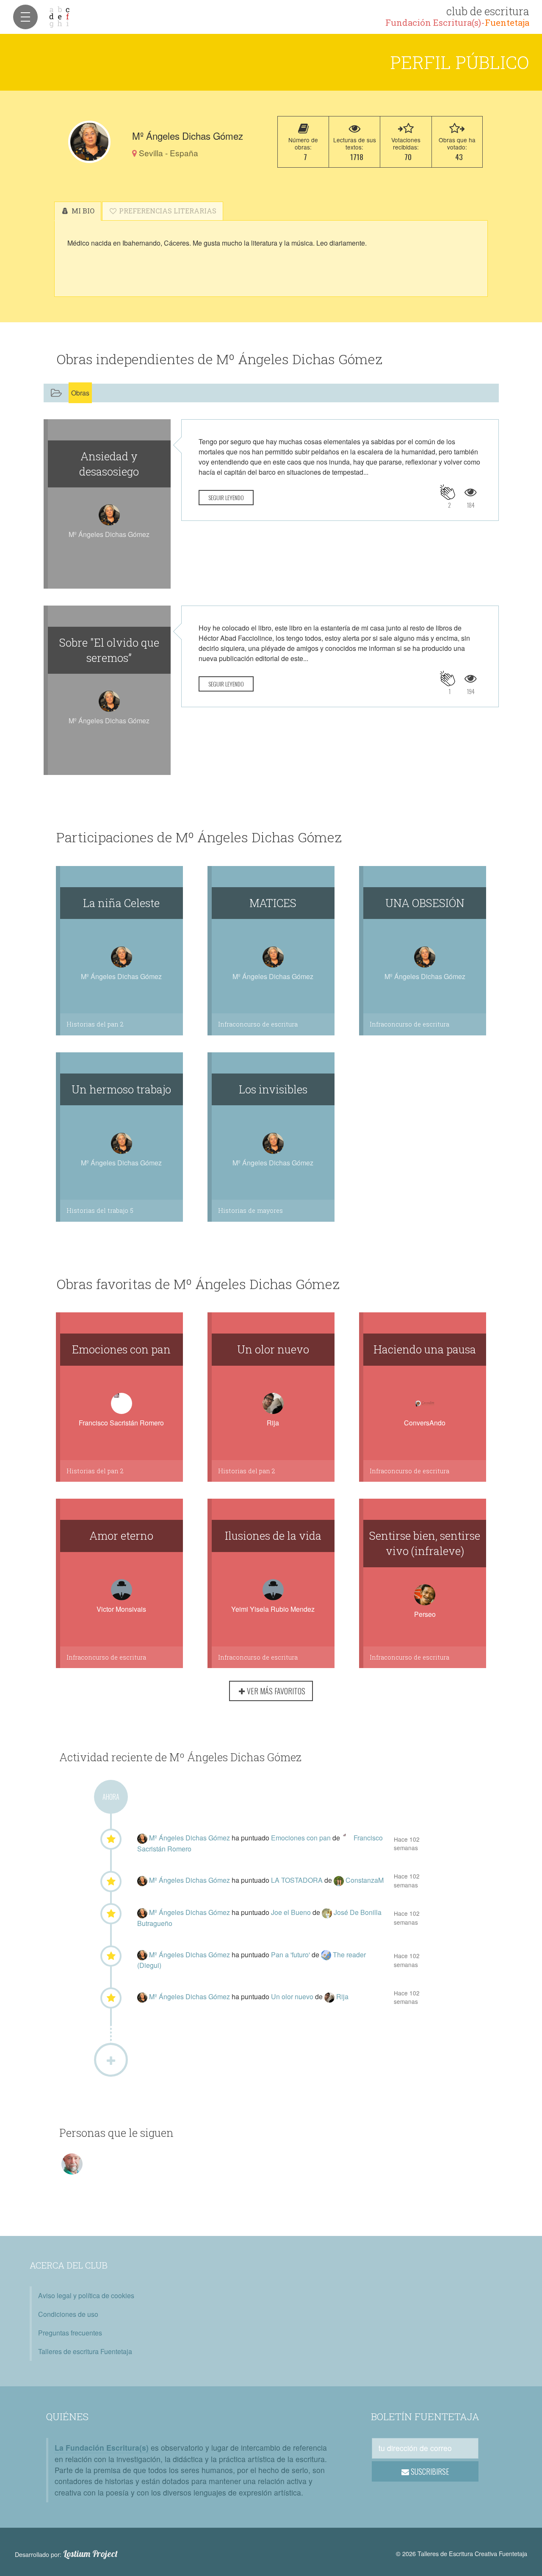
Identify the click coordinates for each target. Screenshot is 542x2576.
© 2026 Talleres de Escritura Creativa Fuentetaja (462, 2553)
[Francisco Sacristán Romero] (348, 1838)
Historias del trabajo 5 (100, 1211)
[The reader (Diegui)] (327, 1955)
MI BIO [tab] (82, 211)
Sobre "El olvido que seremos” (109, 650)
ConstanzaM (365, 1880)
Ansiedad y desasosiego (109, 464)
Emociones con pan (121, 1349)
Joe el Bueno (292, 1912)
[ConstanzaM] (340, 1880)
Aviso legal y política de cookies (86, 2295)
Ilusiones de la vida (273, 1536)
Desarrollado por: (66, 2554)
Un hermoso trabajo (121, 1089)
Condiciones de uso (68, 2314)
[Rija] (330, 1996)
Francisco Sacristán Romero (121, 1423)
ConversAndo (425, 1423)
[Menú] (25, 17)
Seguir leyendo (226, 497)
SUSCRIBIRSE (429, 2471)
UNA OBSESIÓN (425, 903)
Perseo (425, 1614)
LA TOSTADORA (298, 1880)
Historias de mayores (250, 1211)
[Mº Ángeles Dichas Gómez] (89, 142)
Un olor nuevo (273, 1349)
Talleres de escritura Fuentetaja (85, 2351)
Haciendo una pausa (425, 1349)
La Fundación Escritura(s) (102, 2447)
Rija (273, 1423)
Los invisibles (273, 1089)
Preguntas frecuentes (70, 2333)
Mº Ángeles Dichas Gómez (190, 1838)
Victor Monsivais (121, 1609)
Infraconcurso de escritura (258, 1024)
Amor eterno (121, 1536)
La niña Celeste (121, 903)
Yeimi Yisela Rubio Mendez (273, 1609)
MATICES (273, 903)
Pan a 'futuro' (291, 1955)
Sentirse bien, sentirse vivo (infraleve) (425, 1543)
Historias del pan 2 (95, 1024)
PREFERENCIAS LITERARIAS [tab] (167, 211)
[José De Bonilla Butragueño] (328, 1912)
